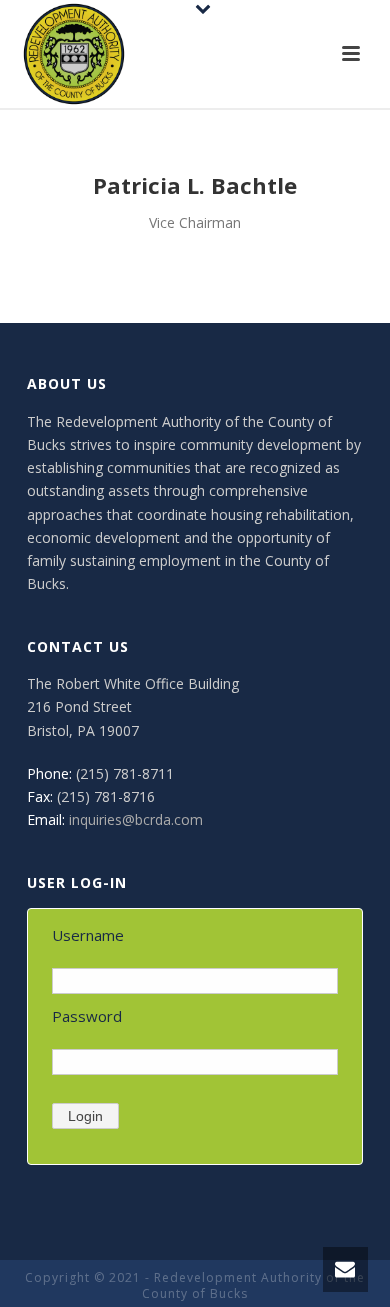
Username (88, 935)
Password (87, 1016)
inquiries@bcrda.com (136, 819)
